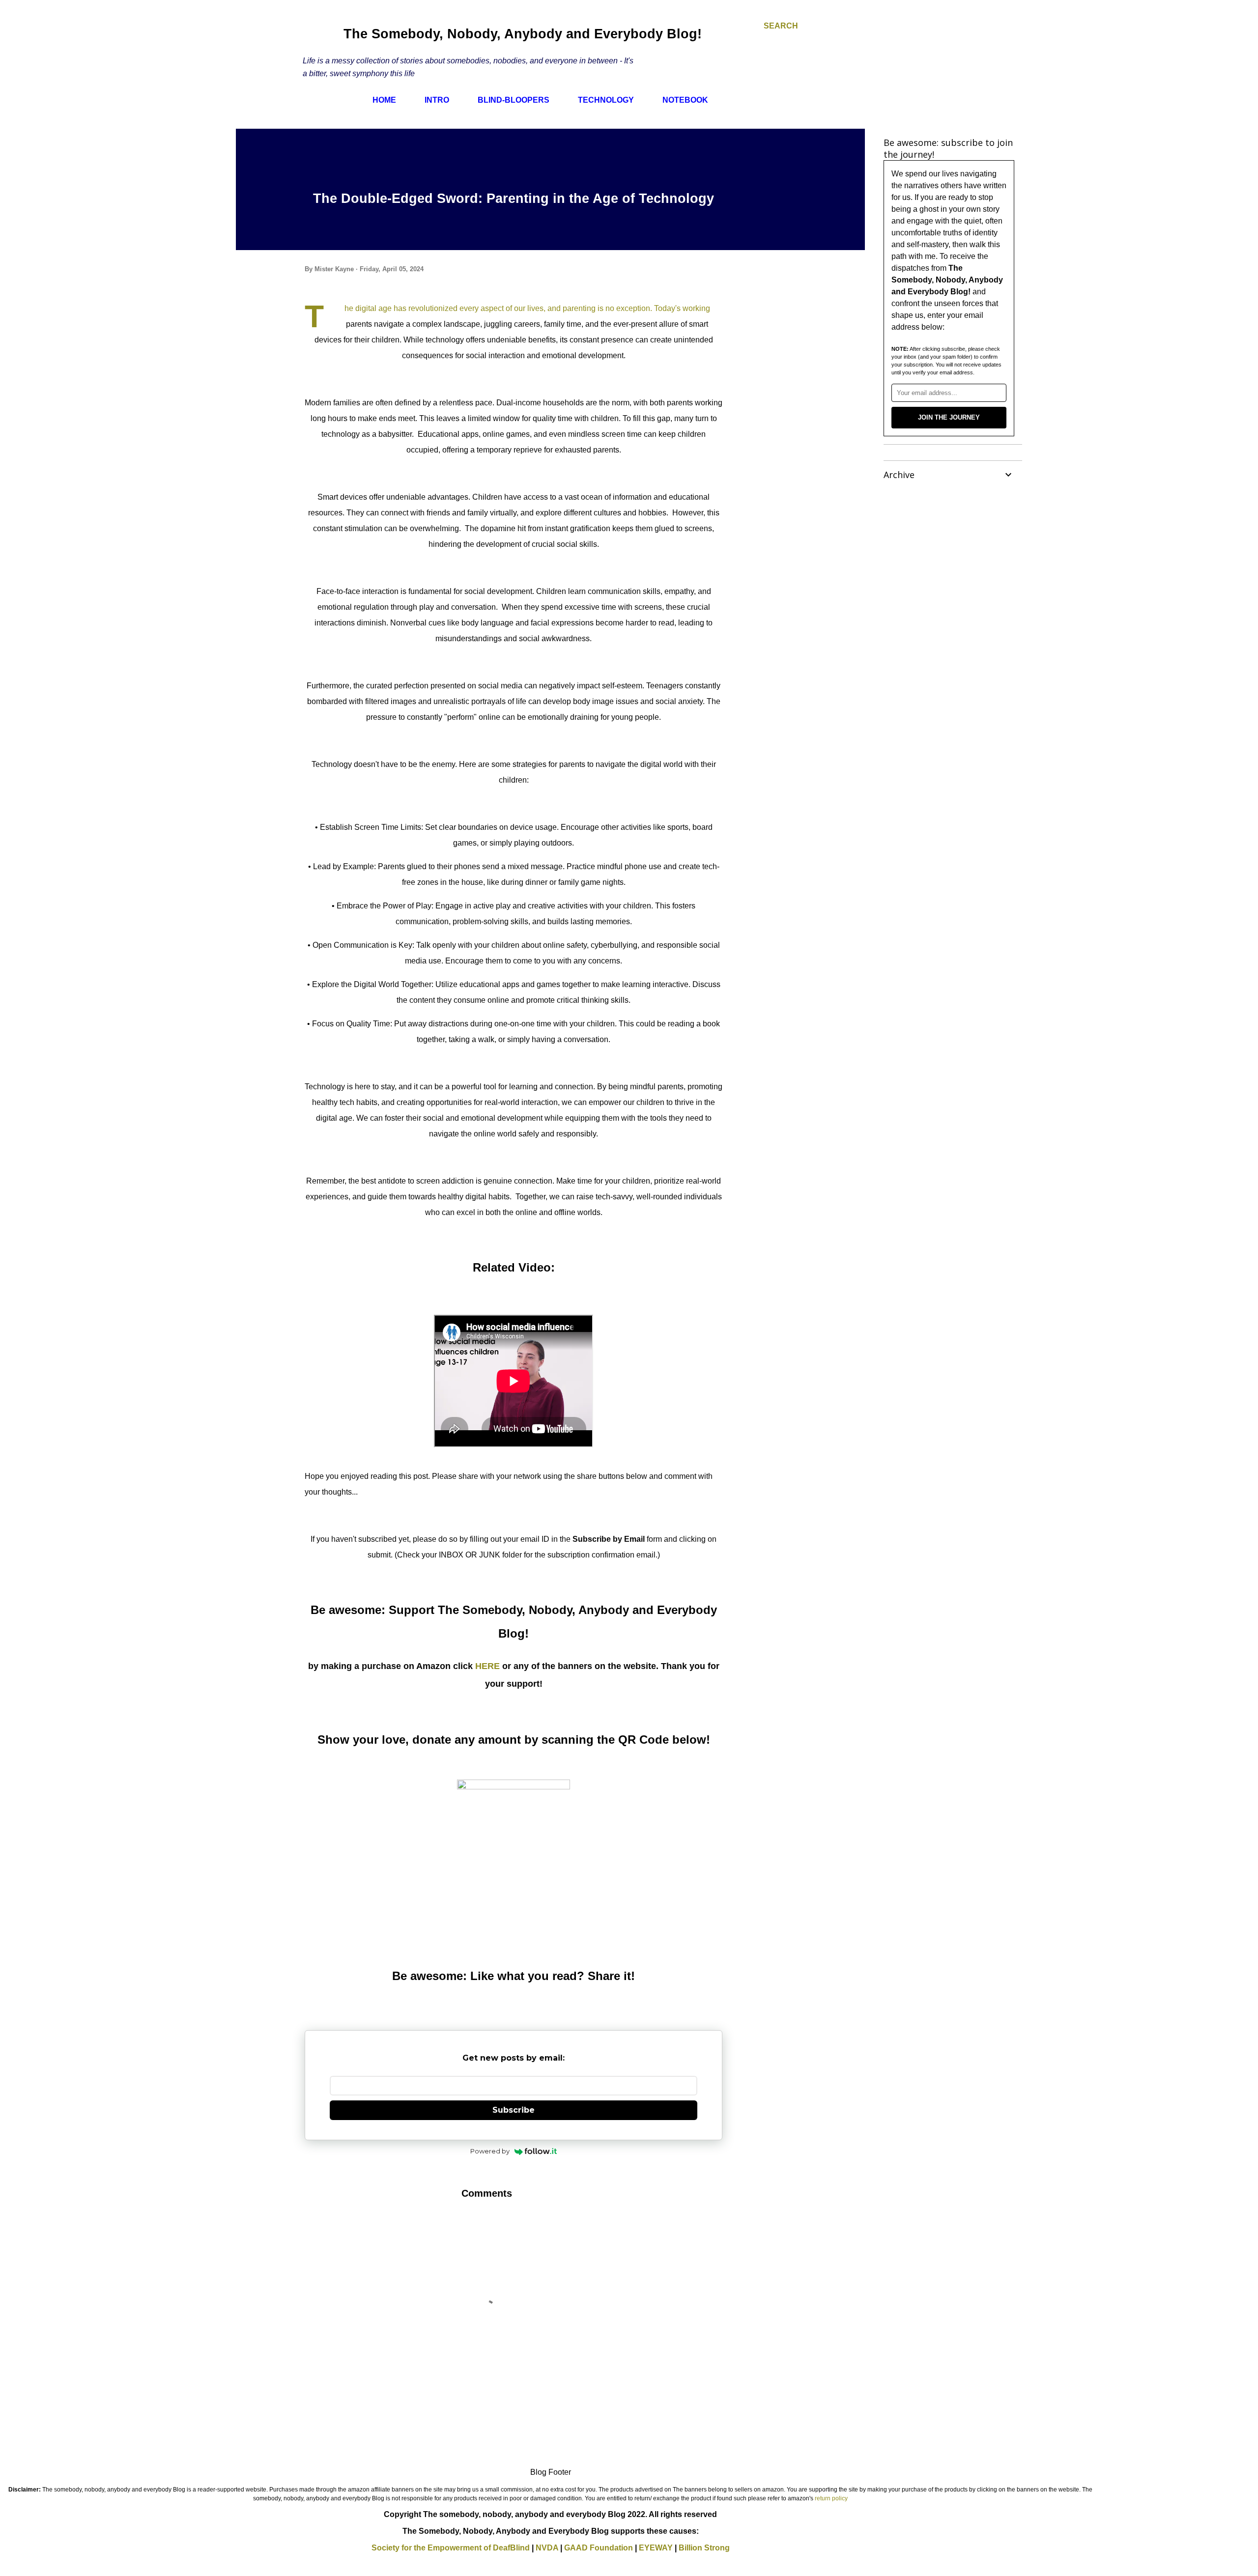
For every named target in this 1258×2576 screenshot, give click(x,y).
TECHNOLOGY (606, 100)
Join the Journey (949, 417)
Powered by (490, 2151)
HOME (384, 100)
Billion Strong (704, 2548)
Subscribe (514, 2110)
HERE (487, 1666)
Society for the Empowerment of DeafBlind (451, 2548)
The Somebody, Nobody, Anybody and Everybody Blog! (523, 34)
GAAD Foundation (599, 2548)
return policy (831, 2498)
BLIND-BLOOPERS (514, 100)
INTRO (437, 100)
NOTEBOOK (685, 100)
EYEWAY (656, 2548)
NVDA (547, 2548)
